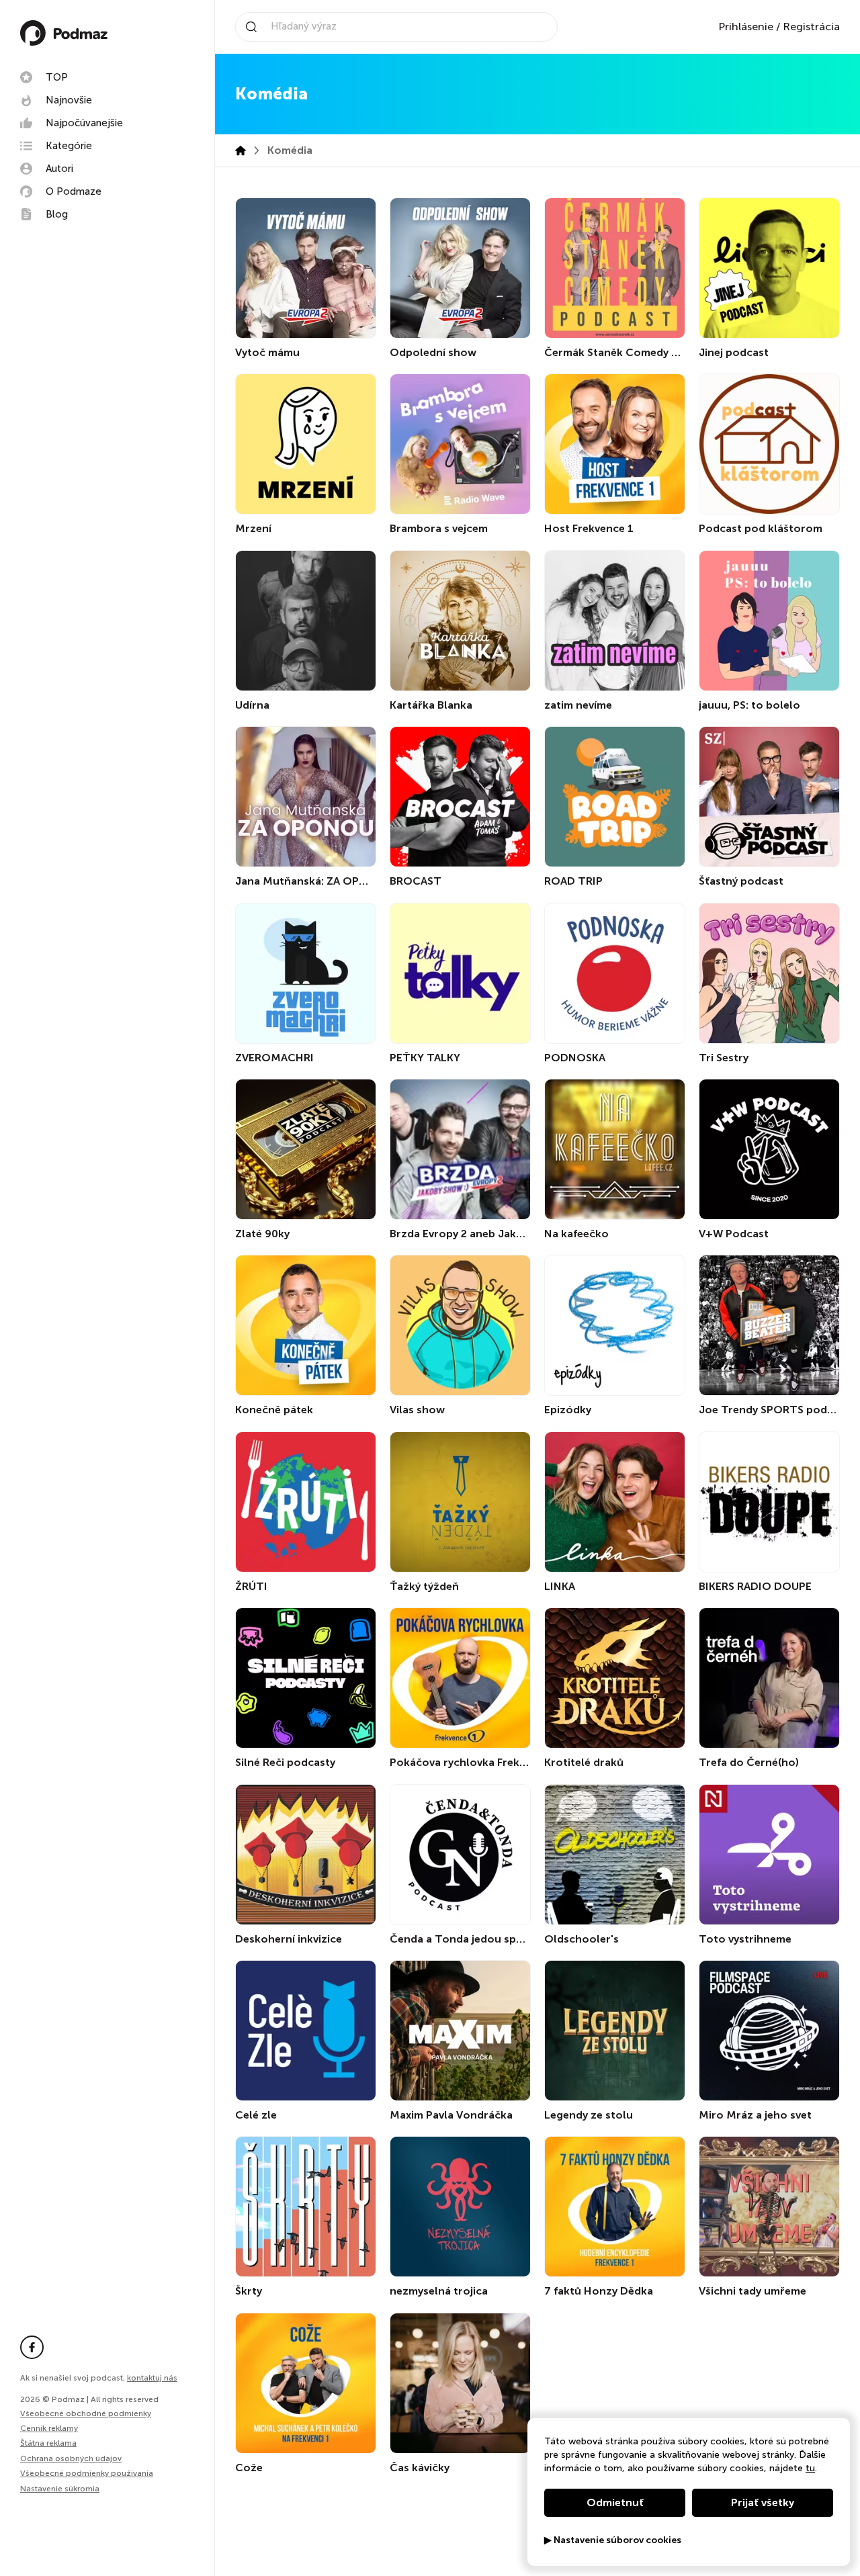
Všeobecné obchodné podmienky (86, 2413)
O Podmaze (74, 191)
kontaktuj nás (152, 2378)
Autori (59, 169)
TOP (57, 77)
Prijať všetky (763, 2502)
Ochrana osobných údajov (71, 2458)
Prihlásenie (746, 27)
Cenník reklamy (49, 2428)
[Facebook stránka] (32, 2347)
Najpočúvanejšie (84, 123)
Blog (57, 214)
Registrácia (811, 27)
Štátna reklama (48, 2443)
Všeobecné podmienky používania (87, 2473)
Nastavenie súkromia (60, 2489)
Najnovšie (69, 100)
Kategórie (69, 146)
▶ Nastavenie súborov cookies (613, 2540)
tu (810, 2468)
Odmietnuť (615, 2502)
